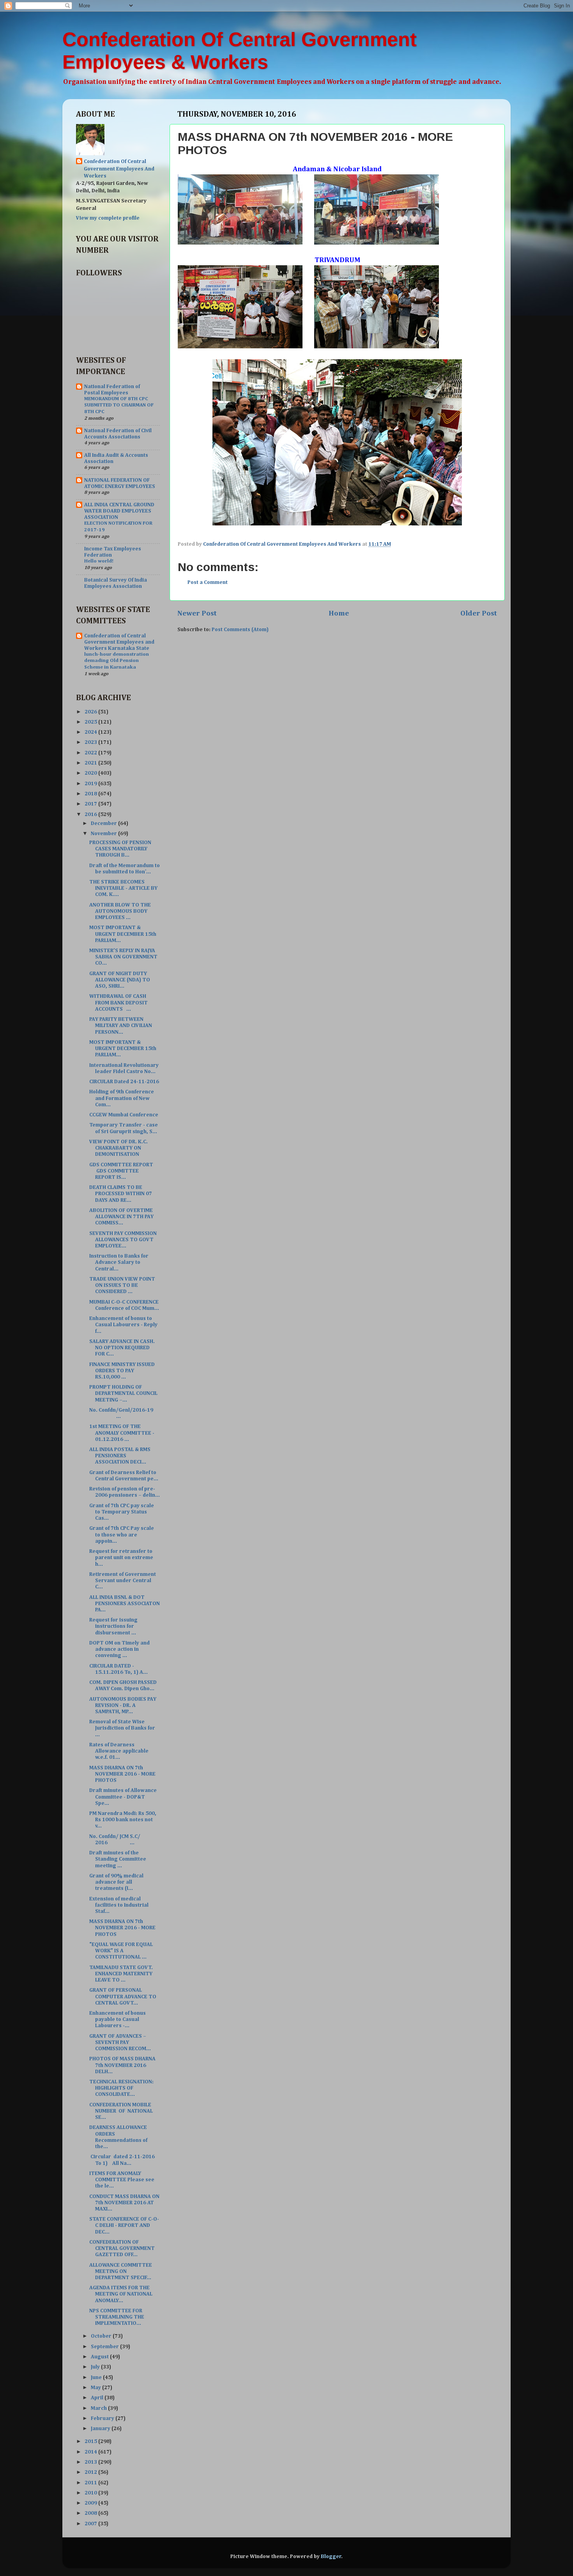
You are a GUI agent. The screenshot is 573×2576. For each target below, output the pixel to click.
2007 (91, 2524)
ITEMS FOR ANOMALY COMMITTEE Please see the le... (122, 2180)
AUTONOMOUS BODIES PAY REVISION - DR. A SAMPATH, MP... (123, 1705)
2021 (91, 763)
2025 (91, 722)
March (99, 2408)
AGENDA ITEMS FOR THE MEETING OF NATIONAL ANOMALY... (121, 2294)
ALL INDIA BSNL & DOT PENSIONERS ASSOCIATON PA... (125, 1604)
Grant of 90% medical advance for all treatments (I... (116, 1882)
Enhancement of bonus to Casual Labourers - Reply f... (123, 1325)
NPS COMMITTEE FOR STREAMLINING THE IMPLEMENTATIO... (117, 2317)
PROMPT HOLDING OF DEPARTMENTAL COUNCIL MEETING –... (123, 1393)
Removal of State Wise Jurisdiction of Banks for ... (122, 1728)
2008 (91, 2513)
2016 (91, 814)
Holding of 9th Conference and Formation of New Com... (122, 1098)
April (98, 2398)
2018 (91, 794)
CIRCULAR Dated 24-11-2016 (124, 1082)
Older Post (479, 613)
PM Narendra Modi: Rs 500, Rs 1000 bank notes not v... (123, 1820)
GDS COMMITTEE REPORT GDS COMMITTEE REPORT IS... (121, 1171)
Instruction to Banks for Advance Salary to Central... (119, 1262)
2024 (91, 732)
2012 (91, 2472)
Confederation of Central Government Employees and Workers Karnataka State (119, 642)
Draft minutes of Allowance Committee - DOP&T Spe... (123, 1797)
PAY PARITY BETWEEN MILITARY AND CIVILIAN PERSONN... (121, 1025)
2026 (91, 712)
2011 (91, 2483)
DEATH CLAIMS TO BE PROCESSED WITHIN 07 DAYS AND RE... (121, 1194)
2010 (91, 2493)
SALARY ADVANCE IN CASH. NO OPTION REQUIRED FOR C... (122, 1348)
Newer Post (197, 613)
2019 (91, 784)
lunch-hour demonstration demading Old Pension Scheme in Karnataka (117, 661)
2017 (91, 804)
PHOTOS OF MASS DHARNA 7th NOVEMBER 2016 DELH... (122, 2065)
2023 (91, 742)
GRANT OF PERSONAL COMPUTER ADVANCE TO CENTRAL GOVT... (123, 1996)
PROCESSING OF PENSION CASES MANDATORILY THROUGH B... (120, 849)
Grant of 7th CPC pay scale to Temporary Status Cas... (122, 1512)
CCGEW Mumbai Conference (124, 1115)
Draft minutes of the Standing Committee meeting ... (118, 1859)
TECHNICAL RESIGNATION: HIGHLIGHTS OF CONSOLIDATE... (121, 2088)
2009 (91, 2503)
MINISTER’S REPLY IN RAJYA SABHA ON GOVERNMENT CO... (123, 957)
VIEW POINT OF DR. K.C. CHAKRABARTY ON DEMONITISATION (118, 1148)
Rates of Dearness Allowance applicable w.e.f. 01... (119, 1751)
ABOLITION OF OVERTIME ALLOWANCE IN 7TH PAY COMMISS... (121, 1217)
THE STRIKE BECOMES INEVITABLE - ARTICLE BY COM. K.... (123, 888)
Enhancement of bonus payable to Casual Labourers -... (118, 2019)
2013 (91, 2462)
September (105, 2347)
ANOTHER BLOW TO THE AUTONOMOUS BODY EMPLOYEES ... (120, 911)
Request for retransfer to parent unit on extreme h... (121, 1558)
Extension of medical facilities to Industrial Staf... (119, 1905)
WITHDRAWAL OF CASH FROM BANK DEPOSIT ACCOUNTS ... (118, 1002)
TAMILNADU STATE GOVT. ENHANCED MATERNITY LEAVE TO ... (121, 1974)
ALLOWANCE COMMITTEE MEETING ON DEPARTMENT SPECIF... (121, 2271)
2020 (91, 773)
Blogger (331, 2556)
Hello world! (99, 561)
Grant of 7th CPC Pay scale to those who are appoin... (122, 1535)
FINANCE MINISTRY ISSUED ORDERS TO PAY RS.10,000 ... (122, 1371)
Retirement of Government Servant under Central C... (123, 1581)
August (100, 2357)
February (103, 2418)
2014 (91, 2452)
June (97, 2377)
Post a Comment (208, 582)
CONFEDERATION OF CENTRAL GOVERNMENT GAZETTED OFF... (122, 2248)
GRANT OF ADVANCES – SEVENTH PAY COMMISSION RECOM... (120, 2042)
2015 (91, 2441)
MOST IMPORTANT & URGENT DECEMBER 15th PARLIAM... (123, 934)
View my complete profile (108, 218)
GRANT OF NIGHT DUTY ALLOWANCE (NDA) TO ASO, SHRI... (120, 980)
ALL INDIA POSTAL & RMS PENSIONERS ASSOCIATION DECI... (120, 1456)
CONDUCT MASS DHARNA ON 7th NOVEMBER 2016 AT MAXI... (124, 2203)
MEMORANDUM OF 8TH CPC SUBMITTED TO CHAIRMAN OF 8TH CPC (119, 405)
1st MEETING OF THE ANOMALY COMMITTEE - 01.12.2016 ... (122, 1433)
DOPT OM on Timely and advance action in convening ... (119, 1649)
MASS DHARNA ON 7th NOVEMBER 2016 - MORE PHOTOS (122, 1774)
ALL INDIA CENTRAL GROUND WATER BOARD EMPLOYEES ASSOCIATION (119, 511)
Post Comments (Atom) (240, 630)
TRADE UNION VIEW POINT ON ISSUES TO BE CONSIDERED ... (122, 1285)
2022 (91, 753)
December (104, 823)
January (101, 2429)
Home (339, 613)
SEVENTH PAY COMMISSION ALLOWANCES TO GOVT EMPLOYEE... (123, 1240)
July (96, 2367)
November (104, 834)
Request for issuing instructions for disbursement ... (113, 1626)
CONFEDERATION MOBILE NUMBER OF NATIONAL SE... (122, 2111)
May (96, 2388)
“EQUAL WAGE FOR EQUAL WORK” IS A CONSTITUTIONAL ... (121, 1951)
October (102, 2336)
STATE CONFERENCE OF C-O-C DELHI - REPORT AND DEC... (124, 2225)
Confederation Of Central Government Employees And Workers (119, 169)
